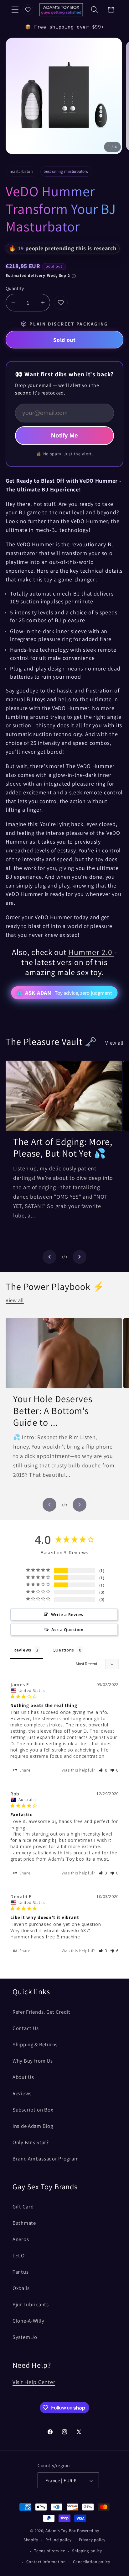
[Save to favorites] (61, 303)
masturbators (21, 171)
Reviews (22, 2093)
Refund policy (59, 2540)
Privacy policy (92, 2540)
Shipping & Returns (35, 2044)
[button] (15, 10)
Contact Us (26, 2028)
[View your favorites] (28, 10)
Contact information (46, 2562)
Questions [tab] (63, 1650)
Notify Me (64, 435)
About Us (23, 2077)
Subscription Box (33, 2110)
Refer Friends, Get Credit (41, 2012)
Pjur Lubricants (31, 2304)
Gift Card (23, 2207)
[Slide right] (80, 1257)
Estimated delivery (38, 276)
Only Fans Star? (31, 2142)
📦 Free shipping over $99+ (65, 27)
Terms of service (49, 2551)
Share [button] (24, 1770)
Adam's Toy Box (61, 2531)
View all (114, 1043)
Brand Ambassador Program (46, 2159)
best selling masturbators (66, 171)
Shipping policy (87, 2551)
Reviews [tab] (22, 1650)
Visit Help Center (34, 2382)
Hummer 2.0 (91, 952)
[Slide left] (49, 1257)
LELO (19, 2255)
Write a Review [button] (67, 1614)
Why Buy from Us (33, 2061)
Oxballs (21, 2288)
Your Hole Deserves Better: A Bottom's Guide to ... (53, 1411)
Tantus (21, 2272)
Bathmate (24, 2223)
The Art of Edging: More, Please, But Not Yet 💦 (63, 1148)
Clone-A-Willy (28, 2321)
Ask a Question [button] (67, 1630)
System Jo (25, 2337)
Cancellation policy (92, 2562)
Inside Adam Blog (33, 2126)
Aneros (21, 2239)
